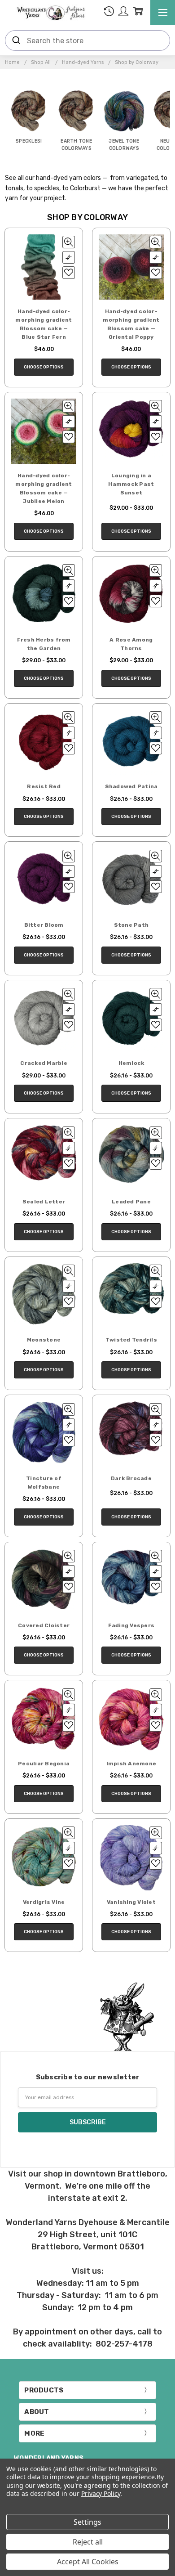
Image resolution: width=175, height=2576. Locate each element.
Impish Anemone (131, 1764)
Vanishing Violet (131, 1902)
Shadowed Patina (131, 786)
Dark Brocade (131, 1478)
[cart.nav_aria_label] (138, 13)
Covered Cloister (44, 1625)
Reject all (88, 2542)
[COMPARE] (69, 257)
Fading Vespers (131, 1625)
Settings (87, 2522)
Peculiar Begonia (44, 1764)
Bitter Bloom (44, 925)
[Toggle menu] (163, 12)
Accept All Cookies (88, 2562)
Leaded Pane (131, 1202)
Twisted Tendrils (131, 1340)
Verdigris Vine (44, 1902)
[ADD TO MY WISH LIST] (69, 273)
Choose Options (44, 367)
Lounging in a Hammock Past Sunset (131, 484)
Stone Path (131, 925)
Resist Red (44, 786)
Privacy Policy (101, 2493)
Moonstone (44, 1340)
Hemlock (131, 1063)
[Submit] (16, 40)
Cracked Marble (44, 1063)
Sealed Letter (44, 1202)
